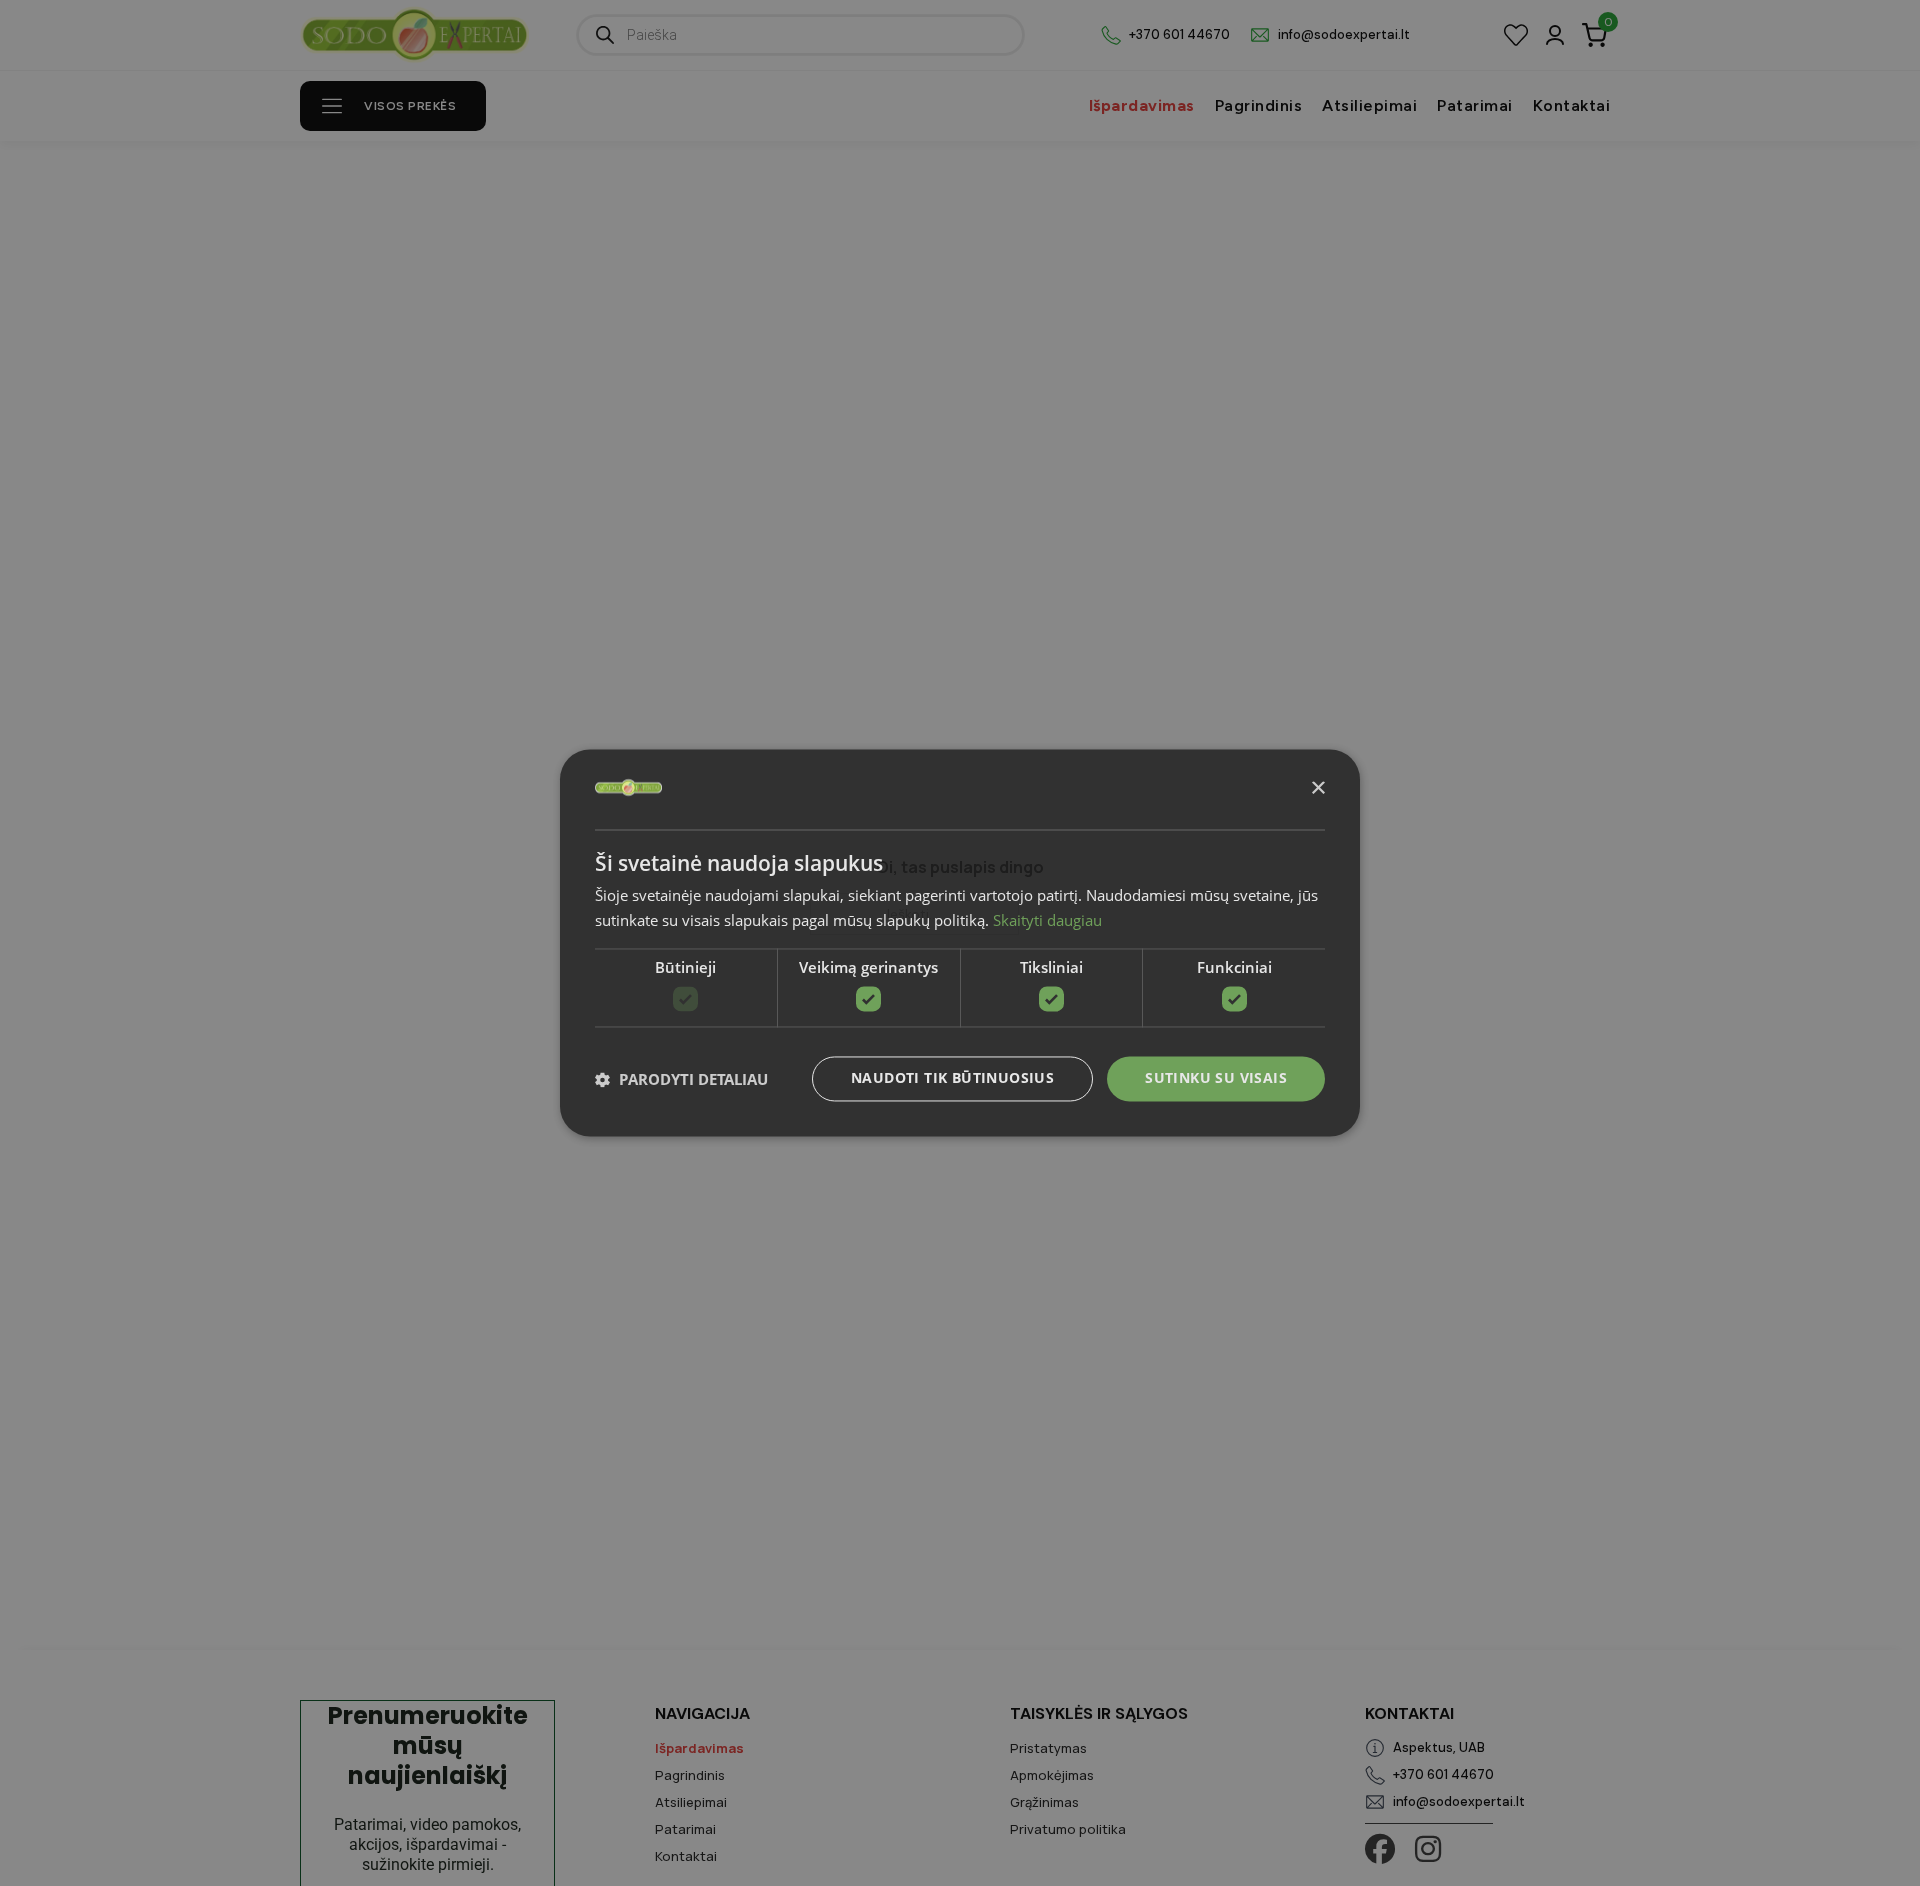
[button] (681, 1079)
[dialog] (960, 942)
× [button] (1317, 788)
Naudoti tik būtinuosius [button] (952, 1078)
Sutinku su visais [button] (1216, 1078)
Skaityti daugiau (1047, 921)
